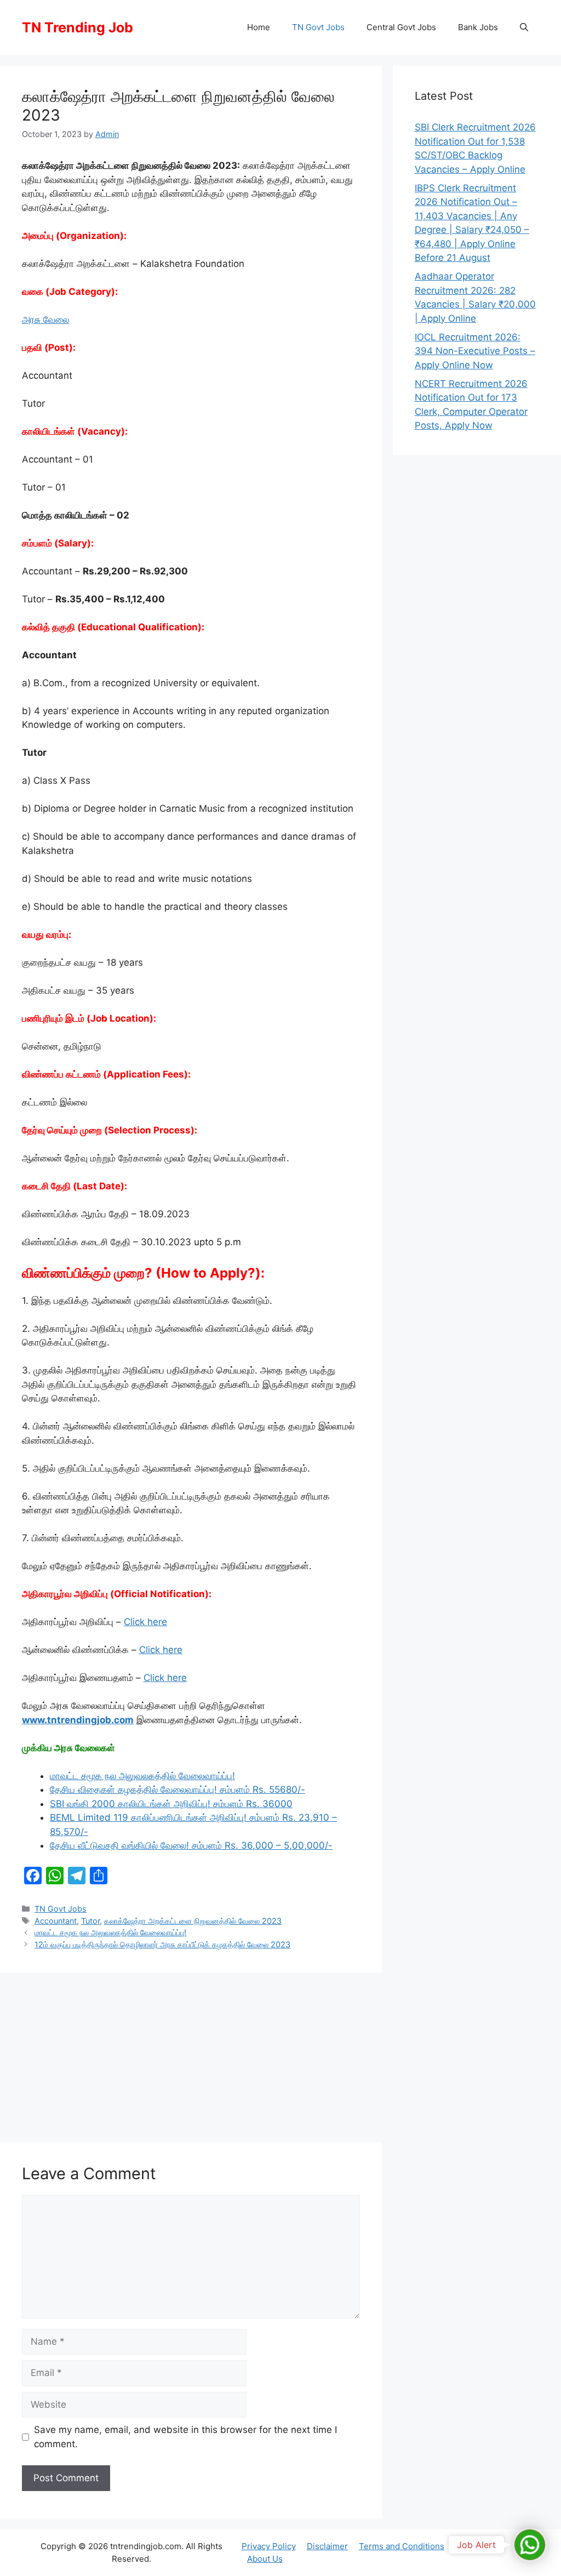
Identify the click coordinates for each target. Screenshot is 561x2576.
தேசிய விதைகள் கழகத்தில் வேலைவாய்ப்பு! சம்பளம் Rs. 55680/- (178, 1789)
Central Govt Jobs (401, 27)
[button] (524, 27)
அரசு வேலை (45, 320)
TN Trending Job (78, 27)
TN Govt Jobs (318, 27)
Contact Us (477, 2546)
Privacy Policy (269, 2546)
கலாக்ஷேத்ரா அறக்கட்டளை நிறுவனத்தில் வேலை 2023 (193, 1921)
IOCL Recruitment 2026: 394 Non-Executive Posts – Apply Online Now (475, 351)
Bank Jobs (478, 27)
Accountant (56, 1921)
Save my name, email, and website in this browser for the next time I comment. (185, 2437)
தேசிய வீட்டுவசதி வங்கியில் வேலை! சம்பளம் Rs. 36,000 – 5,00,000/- (191, 1845)
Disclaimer (327, 2546)
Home (259, 27)
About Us (265, 2559)
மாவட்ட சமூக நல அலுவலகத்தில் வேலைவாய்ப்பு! (142, 1776)
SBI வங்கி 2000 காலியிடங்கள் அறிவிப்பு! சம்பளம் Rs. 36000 (171, 1804)
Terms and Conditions (402, 2546)
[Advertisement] (191, 2055)
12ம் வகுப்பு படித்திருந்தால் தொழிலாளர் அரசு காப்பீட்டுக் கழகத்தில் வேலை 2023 (162, 1944)
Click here (145, 1622)
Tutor (90, 1921)
